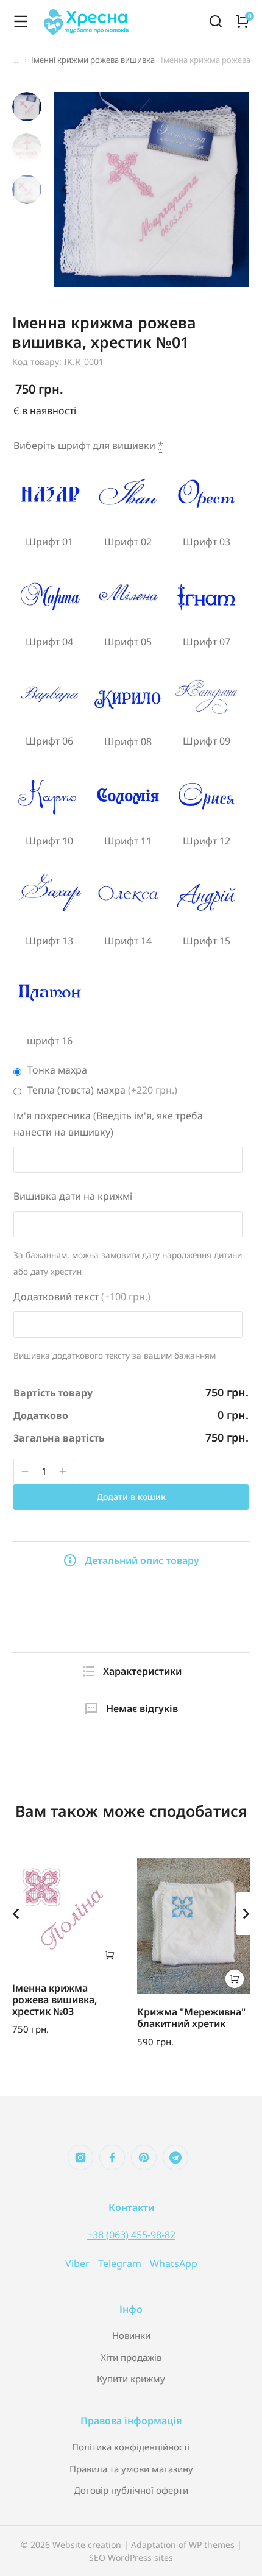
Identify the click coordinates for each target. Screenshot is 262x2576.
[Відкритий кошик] (243, 21)
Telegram (121, 2263)
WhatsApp (174, 2263)
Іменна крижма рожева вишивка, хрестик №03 (55, 2000)
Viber (79, 2263)
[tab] (131, 1560)
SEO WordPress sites (131, 2557)
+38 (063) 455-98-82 (131, 2235)
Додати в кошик (131, 1497)
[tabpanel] (131, 1603)
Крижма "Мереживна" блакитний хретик (191, 2018)
